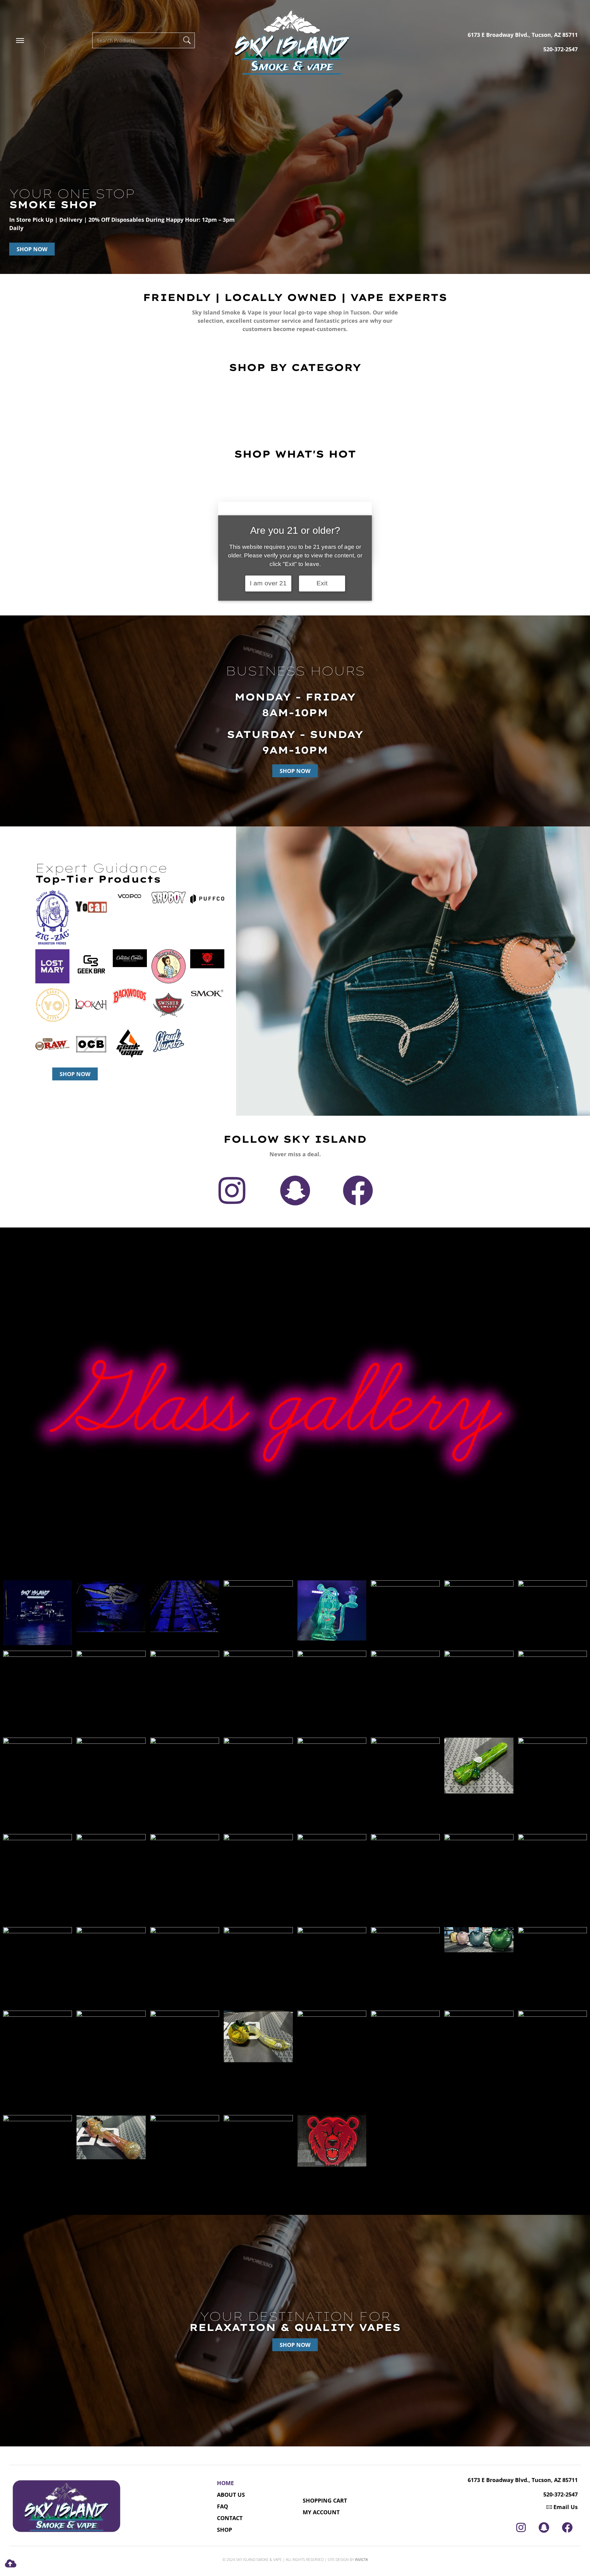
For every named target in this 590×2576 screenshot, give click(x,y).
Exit (322, 583)
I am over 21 (268, 583)
